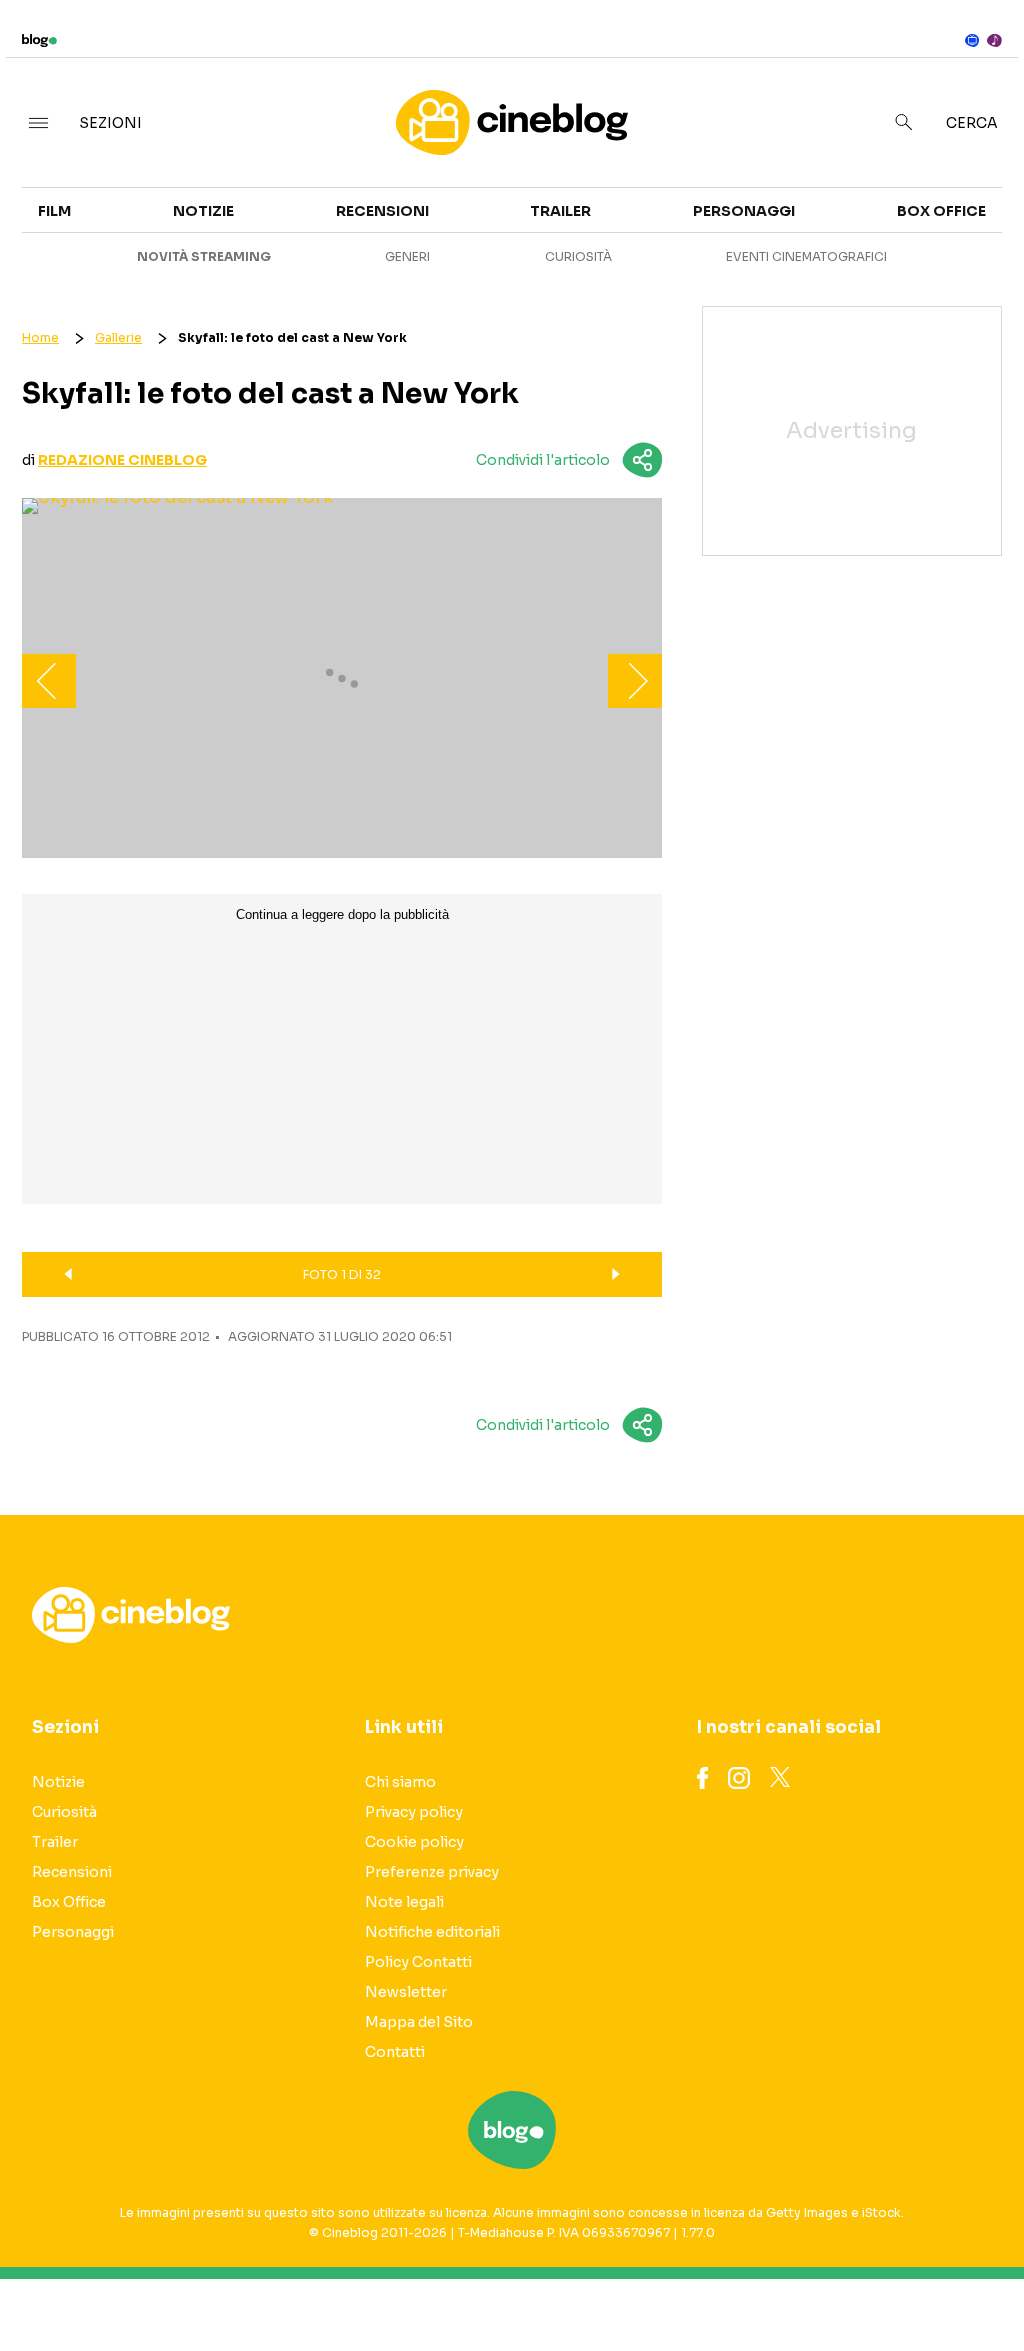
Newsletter (406, 1992)
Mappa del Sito (419, 2022)
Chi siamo (400, 1782)
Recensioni (382, 211)
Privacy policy (414, 1812)
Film (54, 211)
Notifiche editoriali (432, 1932)
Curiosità (578, 256)
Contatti (395, 2052)
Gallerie (118, 337)
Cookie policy (414, 1842)
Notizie (203, 211)
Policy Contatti (418, 1962)
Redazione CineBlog (122, 460)
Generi (407, 256)
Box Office (941, 211)
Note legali (404, 1902)
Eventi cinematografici (806, 256)
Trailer (560, 211)
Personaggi (744, 211)
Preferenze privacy (432, 1872)
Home (40, 337)
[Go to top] (871, 2285)
